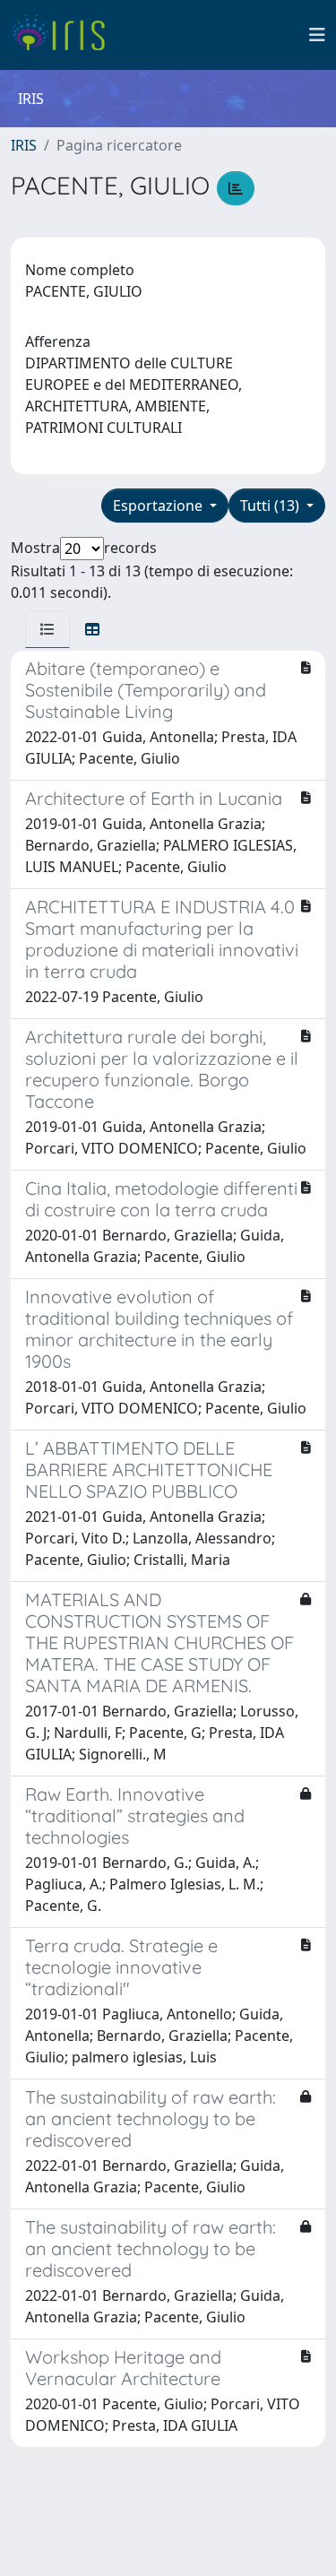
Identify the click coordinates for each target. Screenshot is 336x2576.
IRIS (24, 145)
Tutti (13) (271, 506)
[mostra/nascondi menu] (317, 35)
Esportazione (159, 506)
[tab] (47, 629)
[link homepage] (65, 35)
